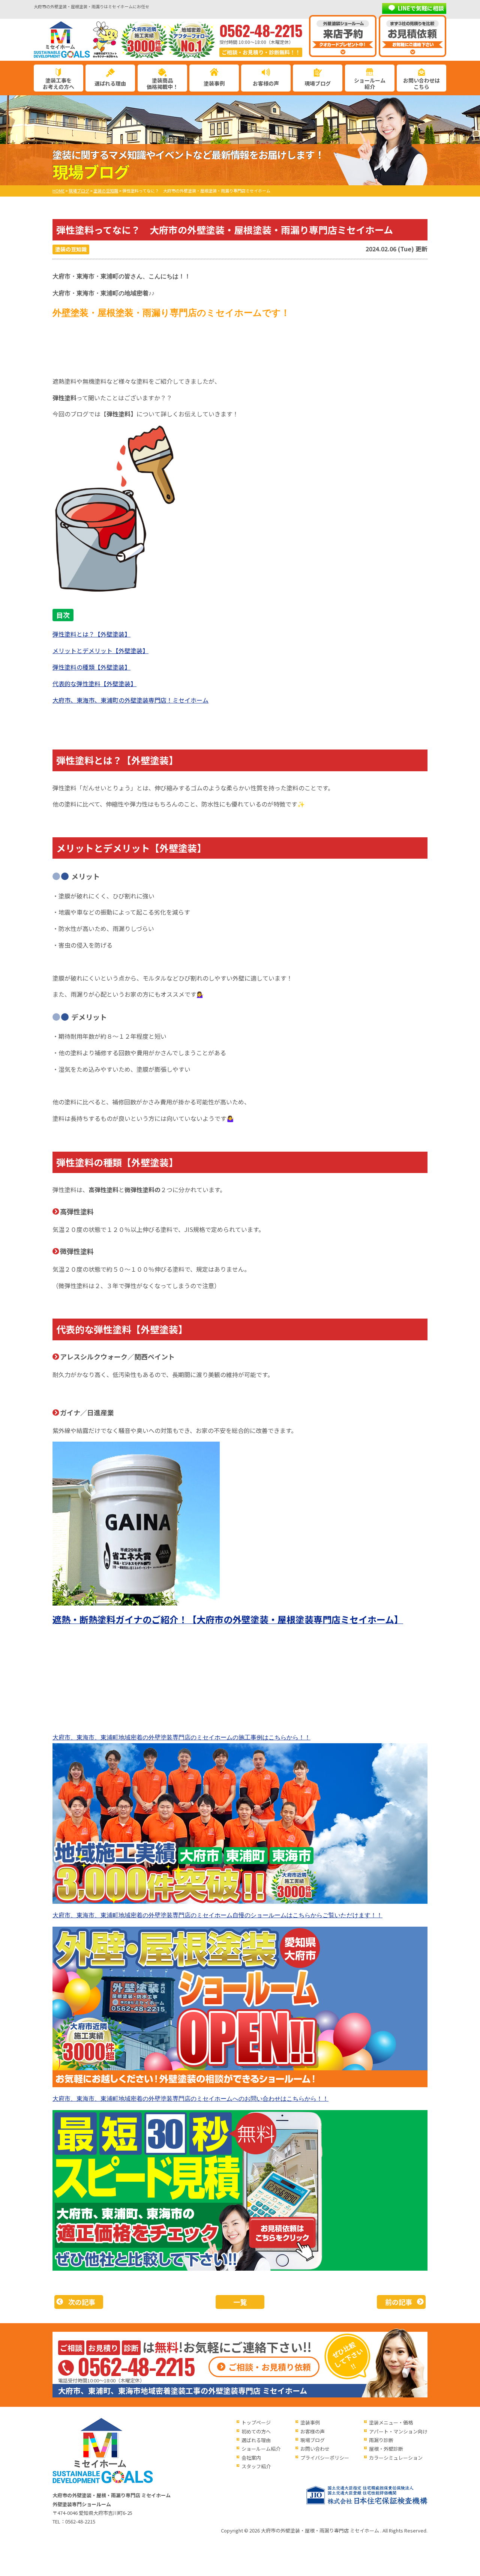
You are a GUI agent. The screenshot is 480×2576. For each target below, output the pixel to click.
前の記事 (399, 2302)
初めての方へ (256, 2431)
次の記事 (82, 2302)
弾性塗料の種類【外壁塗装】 (91, 667)
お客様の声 (266, 83)
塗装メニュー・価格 (391, 2422)
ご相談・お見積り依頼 (270, 2367)
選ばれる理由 (110, 83)
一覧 (240, 2302)
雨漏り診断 (381, 2440)
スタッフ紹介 (256, 2466)
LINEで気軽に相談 (421, 8)
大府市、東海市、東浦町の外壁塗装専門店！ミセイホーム (130, 700)
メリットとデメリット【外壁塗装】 (100, 650)
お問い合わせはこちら (421, 83)
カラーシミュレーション (396, 2458)
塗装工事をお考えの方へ (58, 83)
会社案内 (251, 2458)
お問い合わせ (315, 2449)
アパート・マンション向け (398, 2431)
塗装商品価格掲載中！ (162, 83)
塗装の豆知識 (71, 249)
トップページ (256, 2422)
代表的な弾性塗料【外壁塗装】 (94, 683)
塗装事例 (214, 83)
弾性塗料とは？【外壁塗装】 (91, 634)
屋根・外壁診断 (386, 2449)
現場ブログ (318, 83)
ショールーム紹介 (370, 83)
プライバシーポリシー (325, 2458)
